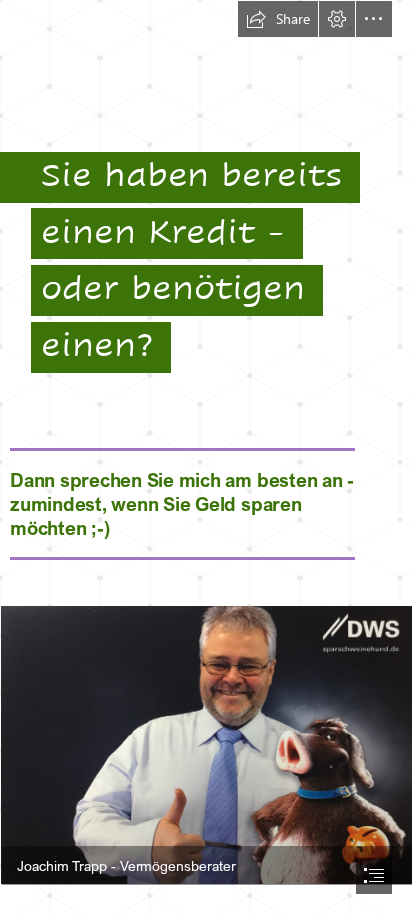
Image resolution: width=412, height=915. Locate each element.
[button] (278, 19)
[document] (206, 457)
